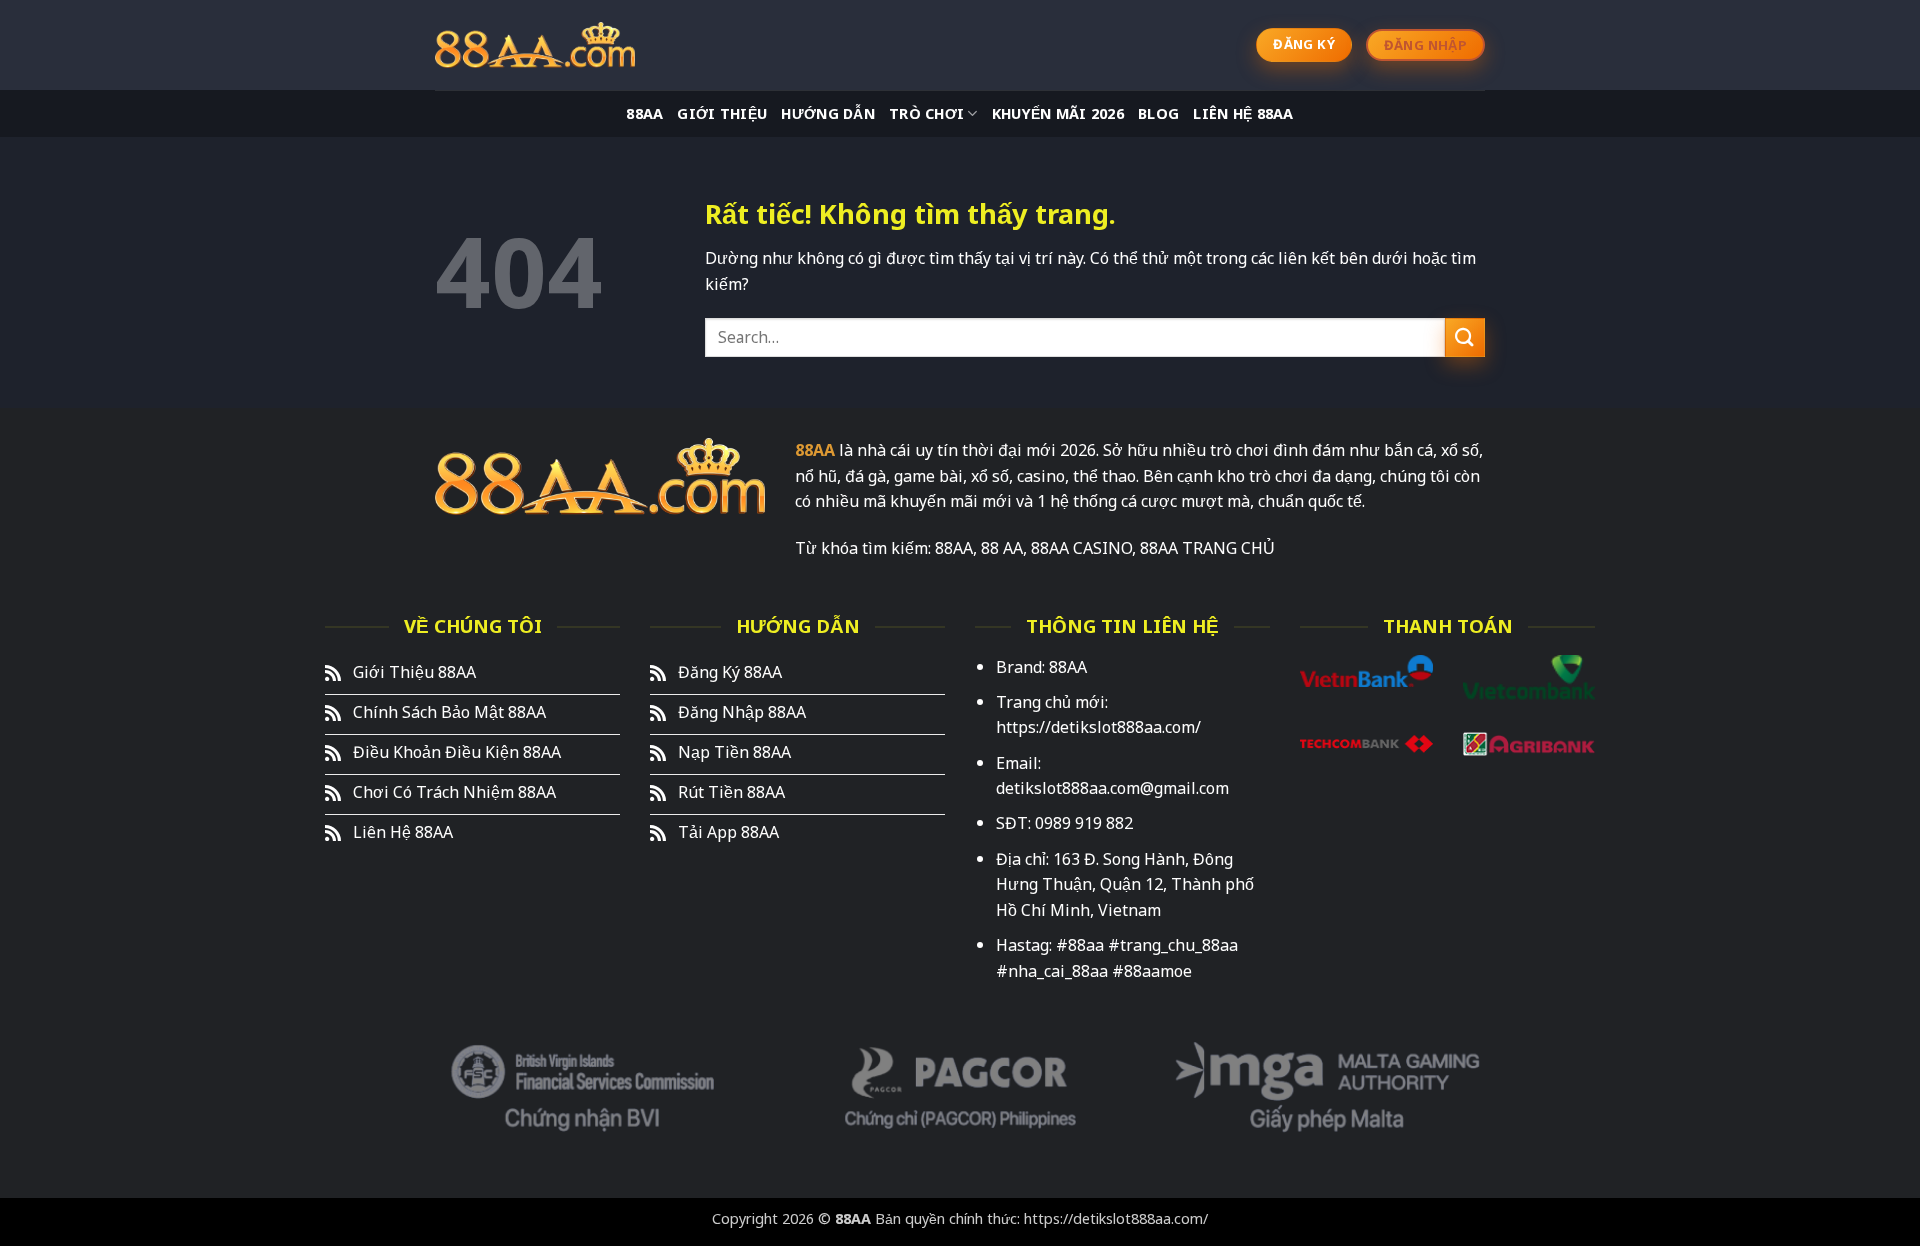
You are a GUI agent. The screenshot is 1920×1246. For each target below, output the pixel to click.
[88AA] (535, 45)
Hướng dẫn (828, 114)
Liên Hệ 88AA (1243, 114)
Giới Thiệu (722, 114)
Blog (1158, 114)
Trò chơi (926, 114)
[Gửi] (1465, 337)
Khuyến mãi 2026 (1058, 114)
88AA (644, 114)
